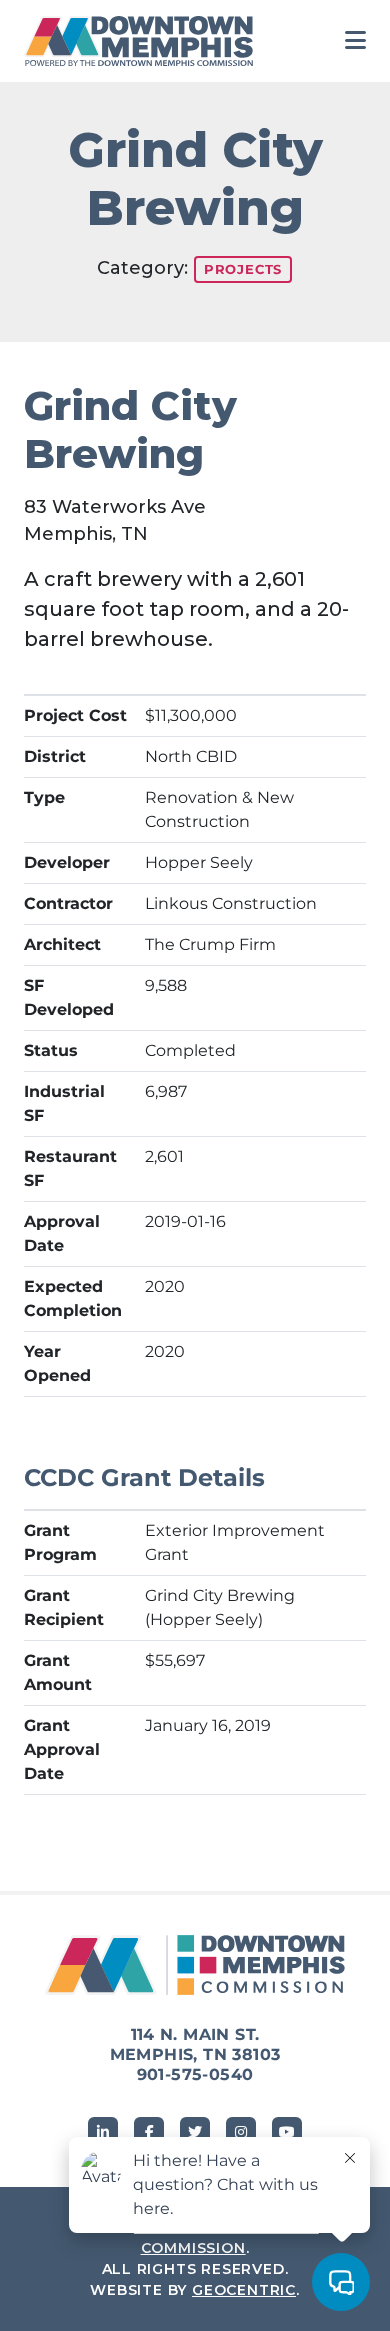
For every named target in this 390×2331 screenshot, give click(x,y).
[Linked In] (103, 2132)
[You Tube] (287, 2132)
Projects (243, 269)
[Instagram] (241, 2132)
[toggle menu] (355, 41)
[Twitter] (195, 2132)
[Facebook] (149, 2132)
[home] (144, 41)
